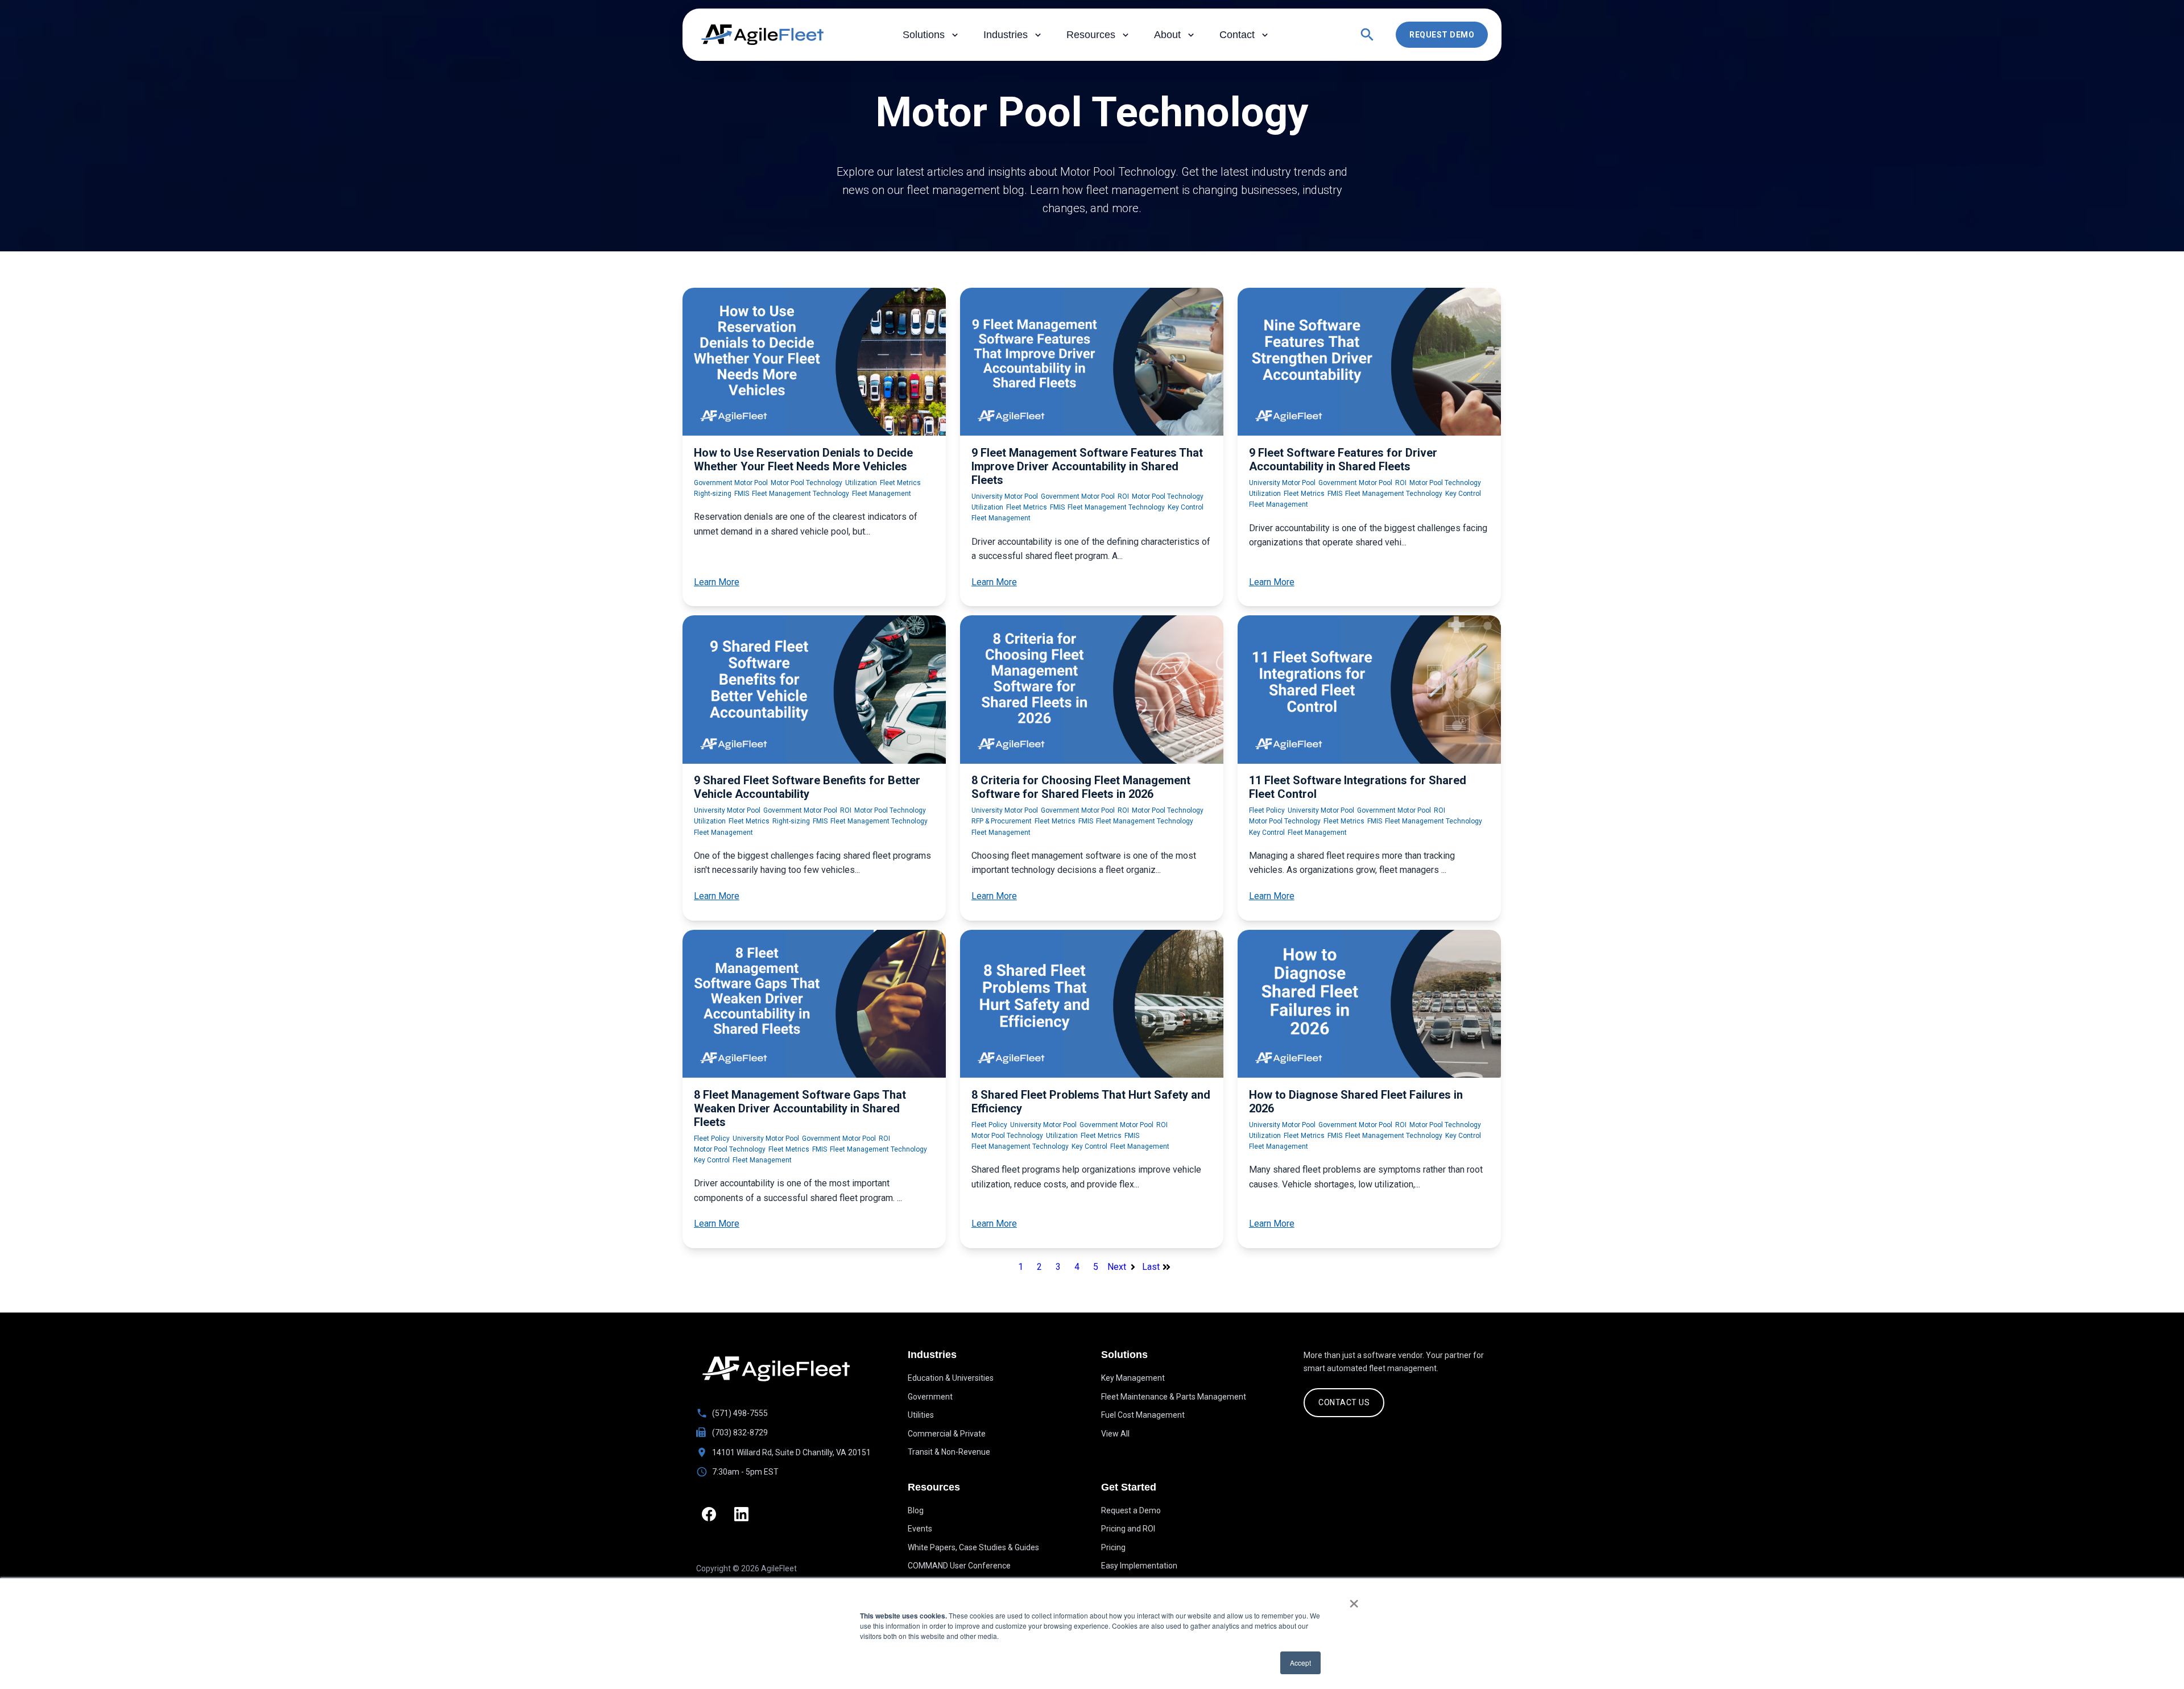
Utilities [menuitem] (921, 1415)
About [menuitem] (1167, 35)
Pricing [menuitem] (1113, 1547)
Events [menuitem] (920, 1529)
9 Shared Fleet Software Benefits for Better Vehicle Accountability (807, 787)
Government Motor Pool (731, 483)
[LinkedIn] (741, 1514)
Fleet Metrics (900, 483)
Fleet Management (882, 494)
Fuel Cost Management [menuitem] (1143, 1415)
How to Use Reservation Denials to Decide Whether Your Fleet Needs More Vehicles (803, 459)
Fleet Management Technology (801, 494)
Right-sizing (713, 494)
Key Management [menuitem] (1133, 1378)
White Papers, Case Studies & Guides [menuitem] (973, 1547)
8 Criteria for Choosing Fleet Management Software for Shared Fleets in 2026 (1081, 787)
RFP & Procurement (1002, 821)
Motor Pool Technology (806, 483)
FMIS (742, 494)
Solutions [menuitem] (924, 35)
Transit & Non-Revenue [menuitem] (949, 1452)
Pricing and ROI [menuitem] (1128, 1529)
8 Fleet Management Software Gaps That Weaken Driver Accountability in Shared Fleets (800, 1108)
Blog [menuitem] (916, 1510)
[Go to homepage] (776, 1369)
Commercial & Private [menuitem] (947, 1434)
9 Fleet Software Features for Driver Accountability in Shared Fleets (1343, 459)
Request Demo (1442, 35)
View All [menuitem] (1115, 1434)
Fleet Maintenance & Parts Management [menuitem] (1174, 1397)
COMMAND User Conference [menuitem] (959, 1566)
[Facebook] (709, 1514)
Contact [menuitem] (1237, 35)
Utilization (861, 483)
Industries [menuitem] (1006, 35)
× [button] (1354, 1600)
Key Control (1186, 507)
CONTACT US (1344, 1402)
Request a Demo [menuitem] (1131, 1510)
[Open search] (1367, 35)
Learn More (717, 582)
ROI (1123, 496)
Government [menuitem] (930, 1397)
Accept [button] (1300, 1663)
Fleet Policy (1267, 810)
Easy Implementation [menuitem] (1139, 1566)
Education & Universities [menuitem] (951, 1378)
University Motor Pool (1005, 496)
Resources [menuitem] (1091, 35)
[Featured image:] (814, 432)
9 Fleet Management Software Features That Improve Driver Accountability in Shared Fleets (1087, 466)
